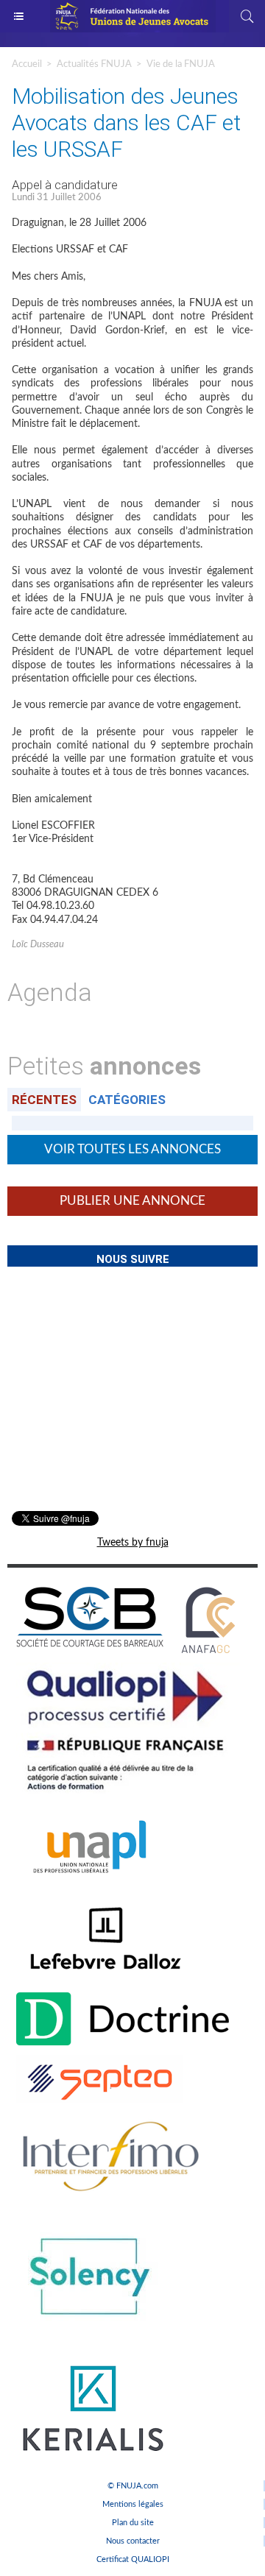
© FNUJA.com (133, 2486)
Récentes (44, 1100)
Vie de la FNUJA (181, 64)
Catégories (127, 1100)
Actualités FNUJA (94, 64)
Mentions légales (133, 2504)
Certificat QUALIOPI (133, 2559)
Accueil (27, 64)
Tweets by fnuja (133, 1543)
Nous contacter (133, 2541)
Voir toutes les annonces (132, 1149)
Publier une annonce (132, 1201)
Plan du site (133, 2523)
